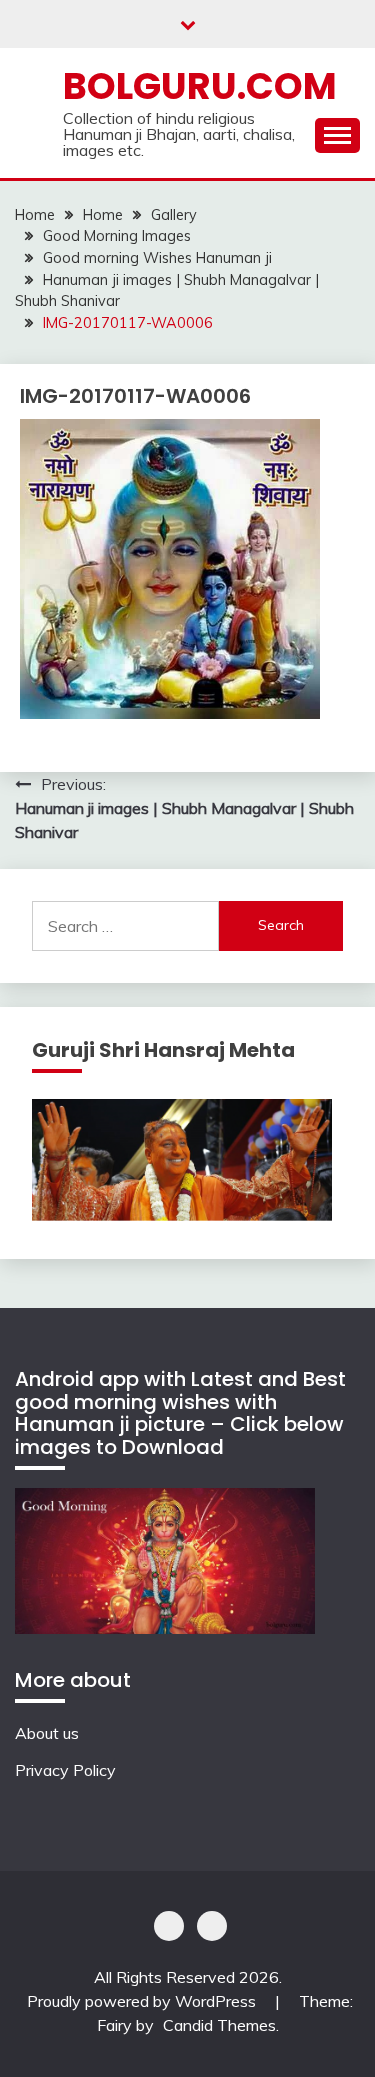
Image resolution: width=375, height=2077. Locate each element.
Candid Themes (219, 2025)
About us (47, 1733)
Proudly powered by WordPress (143, 2001)
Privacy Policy (65, 1770)
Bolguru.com (200, 86)
